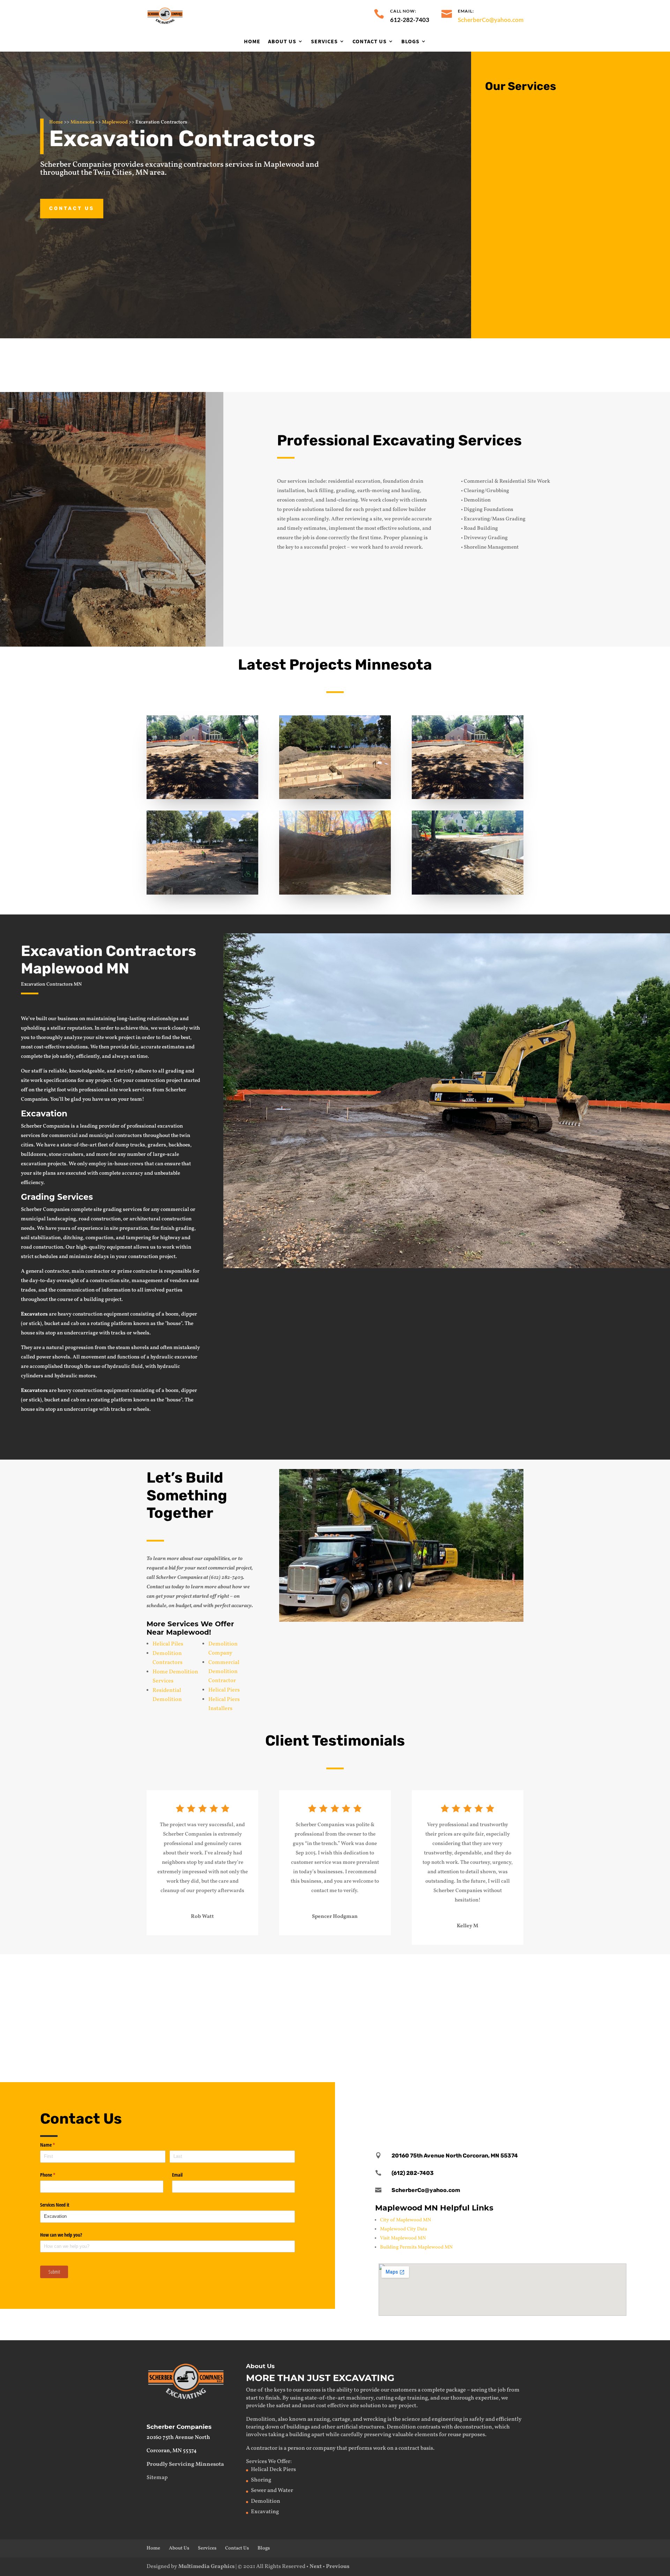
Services (324, 42)
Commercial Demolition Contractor (224, 1672)
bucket (52, 1400)
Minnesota (82, 122)
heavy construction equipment (93, 1391)
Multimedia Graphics (206, 2567)
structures (371, 2427)
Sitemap (157, 2478)
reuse (455, 2435)
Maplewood (115, 122)
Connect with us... (558, 1310)
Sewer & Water (306, 1968)
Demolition (530, 168)
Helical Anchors (496, 2036)
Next (316, 2567)
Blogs (410, 42)
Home (252, 42)
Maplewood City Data (404, 2229)
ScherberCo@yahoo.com (491, 20)
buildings (298, 2427)
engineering (447, 2419)
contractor (264, 2448)
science (411, 2419)
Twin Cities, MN (121, 173)
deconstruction (473, 2427)
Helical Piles (168, 1644)
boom (172, 1391)
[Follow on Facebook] (502, 2102)
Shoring (296, 2036)
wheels (141, 1410)
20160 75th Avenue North (178, 2438)
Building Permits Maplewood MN (416, 2247)
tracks (118, 1410)
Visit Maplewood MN (403, 2238)
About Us (282, 42)
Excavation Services (545, 116)
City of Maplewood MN (405, 2220)
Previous (338, 2567)
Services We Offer (268, 2462)
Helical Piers (224, 1690)
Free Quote (479, 364)
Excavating (113, 1968)
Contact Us (370, 42)
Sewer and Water (272, 2491)
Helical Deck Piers (273, 2470)
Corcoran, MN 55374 (172, 2451)
